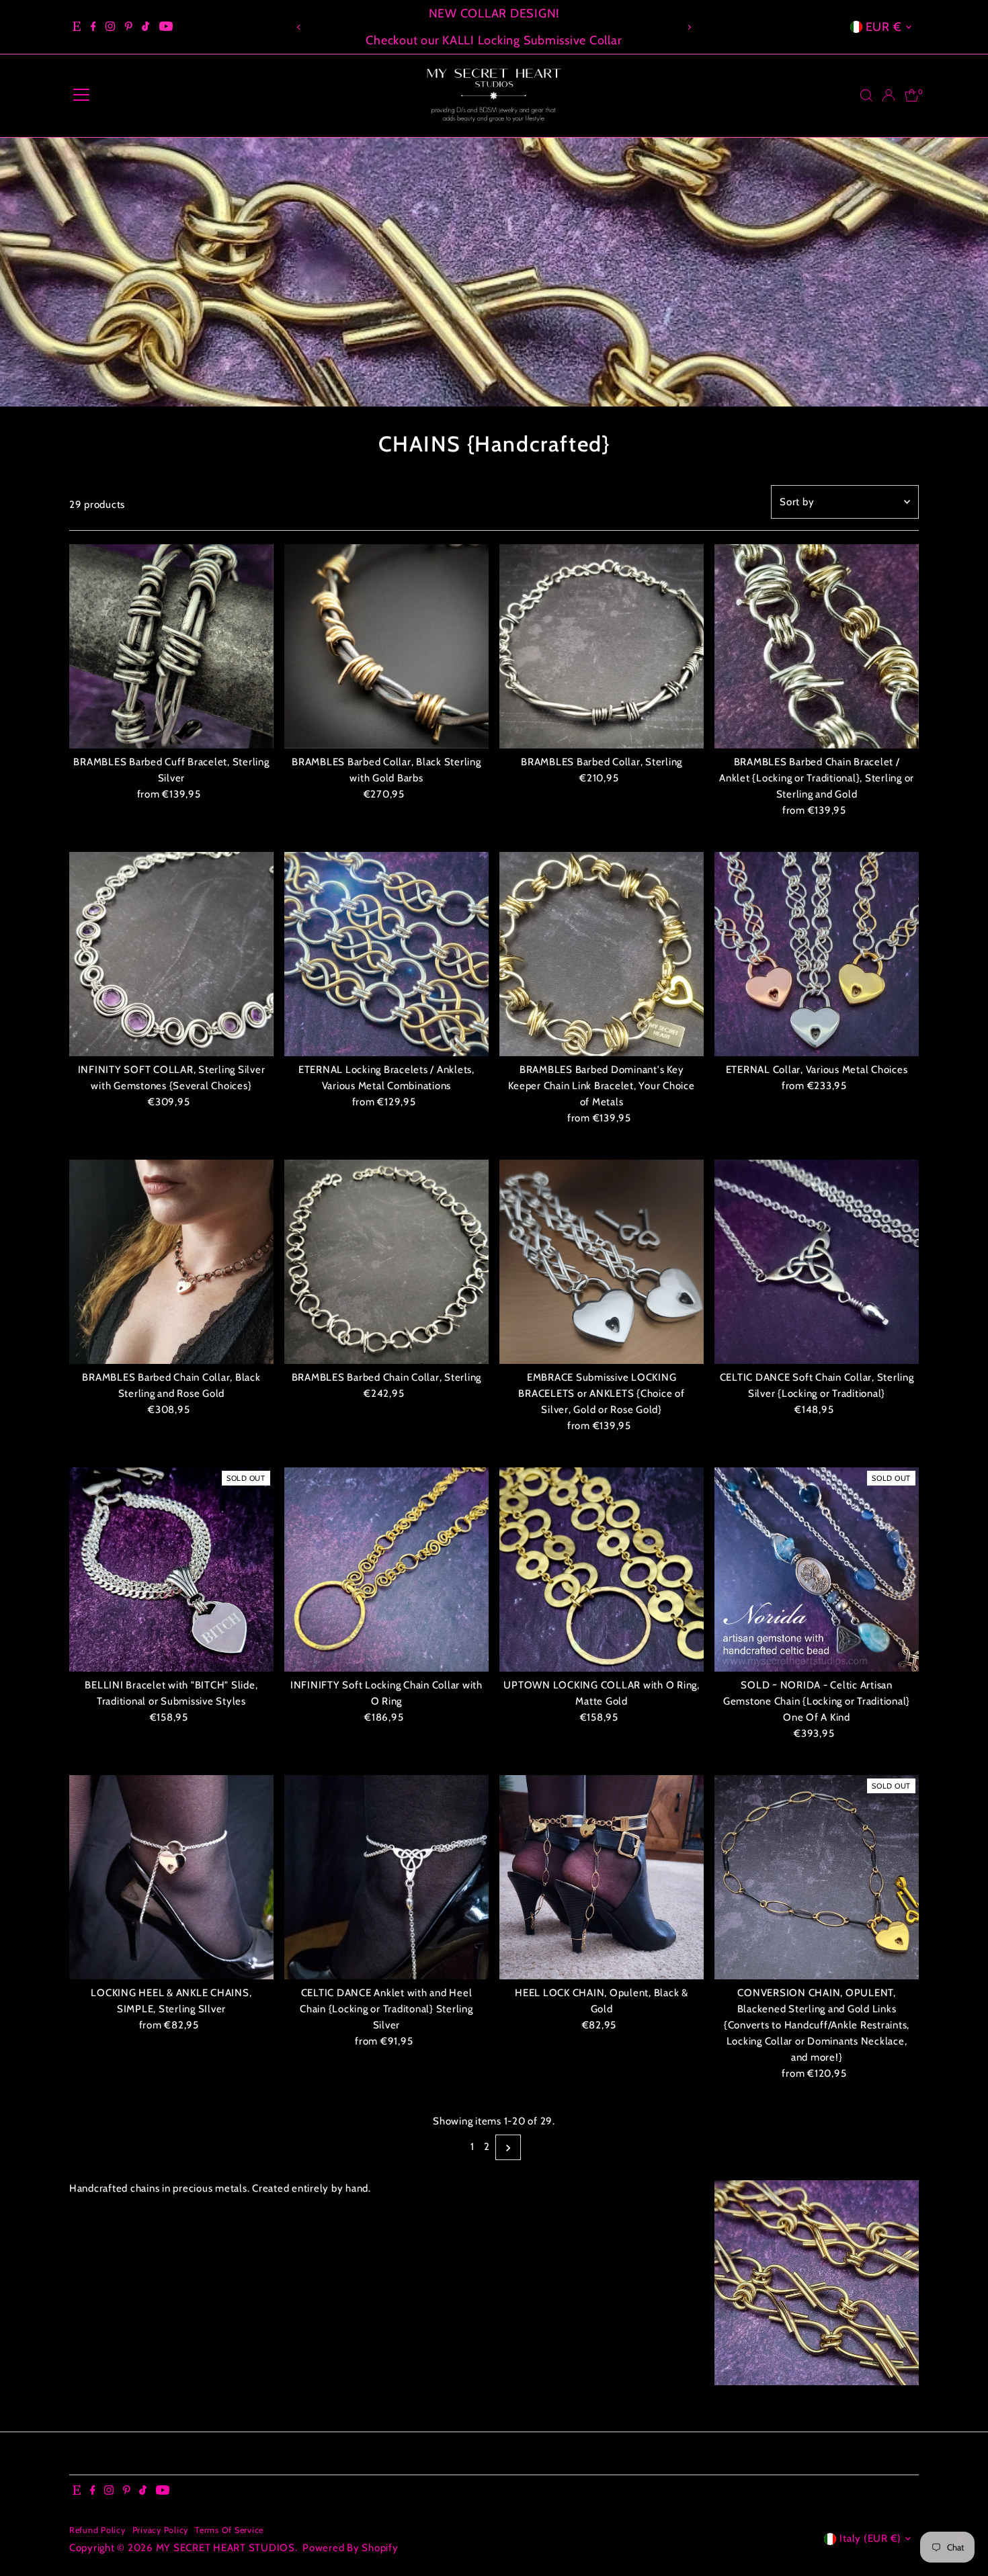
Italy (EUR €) (870, 2538)
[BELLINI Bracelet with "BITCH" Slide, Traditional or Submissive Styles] (171, 1570)
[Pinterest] (129, 27)
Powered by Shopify (351, 2548)
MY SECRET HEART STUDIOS (225, 2548)
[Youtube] (166, 27)
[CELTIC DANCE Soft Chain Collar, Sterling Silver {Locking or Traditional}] (817, 1262)
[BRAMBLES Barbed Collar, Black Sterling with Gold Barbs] (386, 646)
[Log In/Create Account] (889, 95)
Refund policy (97, 2530)
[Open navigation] (81, 95)
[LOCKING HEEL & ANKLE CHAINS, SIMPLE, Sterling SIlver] (171, 1877)
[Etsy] (77, 27)
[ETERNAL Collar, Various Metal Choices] (817, 954)
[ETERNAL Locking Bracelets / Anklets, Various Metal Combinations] (386, 954)
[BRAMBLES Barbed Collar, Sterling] (602, 646)
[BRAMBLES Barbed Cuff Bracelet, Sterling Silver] (171, 646)
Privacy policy (161, 2530)
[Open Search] (866, 95)
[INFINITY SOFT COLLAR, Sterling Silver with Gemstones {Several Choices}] (171, 954)
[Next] (689, 27)
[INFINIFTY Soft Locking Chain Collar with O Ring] (386, 1570)
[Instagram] (110, 27)
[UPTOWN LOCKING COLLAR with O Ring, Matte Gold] (602, 1570)
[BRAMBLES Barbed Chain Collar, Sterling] (386, 1262)
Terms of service (229, 2530)
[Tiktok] (146, 27)
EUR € (884, 27)
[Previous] (299, 27)
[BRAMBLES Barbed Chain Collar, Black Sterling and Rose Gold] (171, 1262)
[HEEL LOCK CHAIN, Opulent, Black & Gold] (602, 1877)
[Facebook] (93, 27)
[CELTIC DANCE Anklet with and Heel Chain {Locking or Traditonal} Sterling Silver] (386, 1877)
